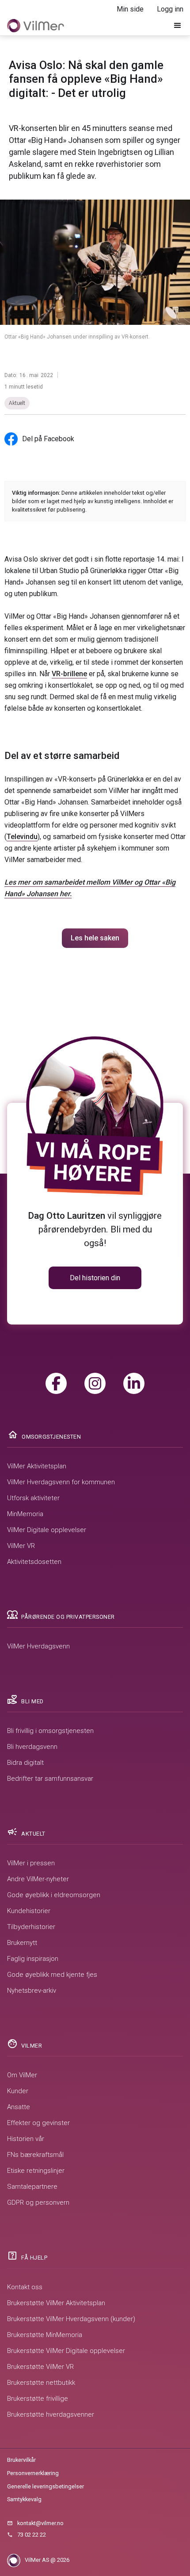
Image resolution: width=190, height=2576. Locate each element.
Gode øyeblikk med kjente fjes (52, 1975)
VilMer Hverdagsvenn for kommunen (61, 1482)
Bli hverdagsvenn (32, 1747)
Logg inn (170, 9)
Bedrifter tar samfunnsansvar (50, 1779)
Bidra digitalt (25, 1763)
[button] (178, 26)
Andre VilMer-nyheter (38, 1879)
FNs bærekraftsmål (35, 2155)
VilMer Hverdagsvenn (38, 1646)
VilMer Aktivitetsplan (37, 1466)
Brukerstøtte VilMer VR (40, 2367)
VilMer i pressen (31, 1863)
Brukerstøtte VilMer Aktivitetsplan (56, 2303)
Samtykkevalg (24, 2499)
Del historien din (95, 1278)
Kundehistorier (29, 1911)
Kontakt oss (25, 2287)
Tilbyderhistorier (31, 1927)
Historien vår (26, 2139)
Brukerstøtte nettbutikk (41, 2383)
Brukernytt (22, 1943)
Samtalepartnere (32, 2187)
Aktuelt (17, 403)
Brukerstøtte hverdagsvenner (51, 2414)
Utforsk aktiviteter (33, 1498)
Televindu (22, 837)
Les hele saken (95, 938)
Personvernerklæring (33, 2473)
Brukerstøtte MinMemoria (45, 2335)
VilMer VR (21, 1546)
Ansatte (19, 2107)
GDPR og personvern (38, 2202)
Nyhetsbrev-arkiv (32, 1991)
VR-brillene (69, 674)
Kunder (18, 2091)
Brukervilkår (21, 2460)
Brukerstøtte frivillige (38, 2399)
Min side (130, 9)
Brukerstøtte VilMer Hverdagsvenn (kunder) (71, 2319)
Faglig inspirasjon (33, 1959)
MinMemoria (25, 1514)
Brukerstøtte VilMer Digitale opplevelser (66, 2351)
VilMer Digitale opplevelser (47, 1530)
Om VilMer (22, 2075)
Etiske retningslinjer (36, 2171)
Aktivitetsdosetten (34, 1562)
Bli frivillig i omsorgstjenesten (50, 1731)
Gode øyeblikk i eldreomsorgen (54, 1895)
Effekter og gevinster (38, 2123)
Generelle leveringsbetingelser (46, 2486)
